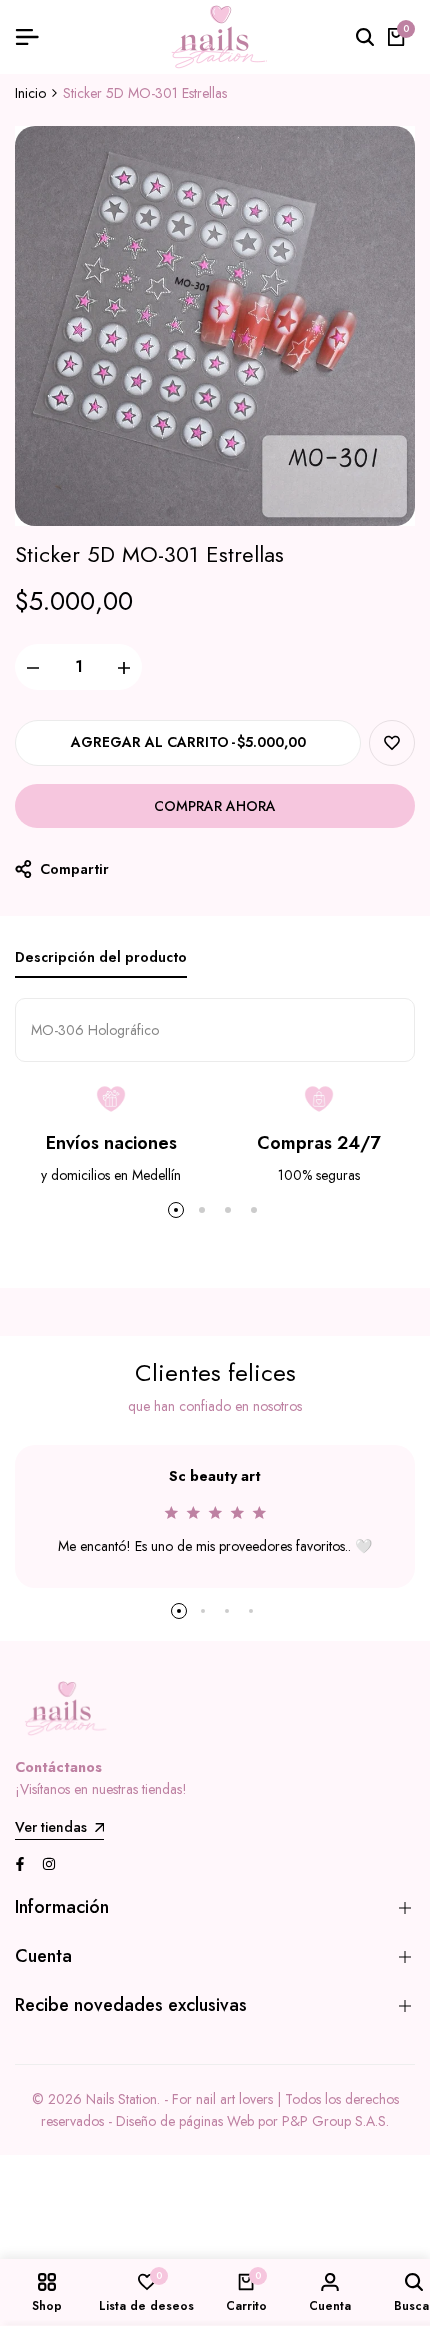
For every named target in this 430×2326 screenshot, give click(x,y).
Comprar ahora (215, 806)
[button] (392, 743)
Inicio (30, 93)
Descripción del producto (101, 957)
